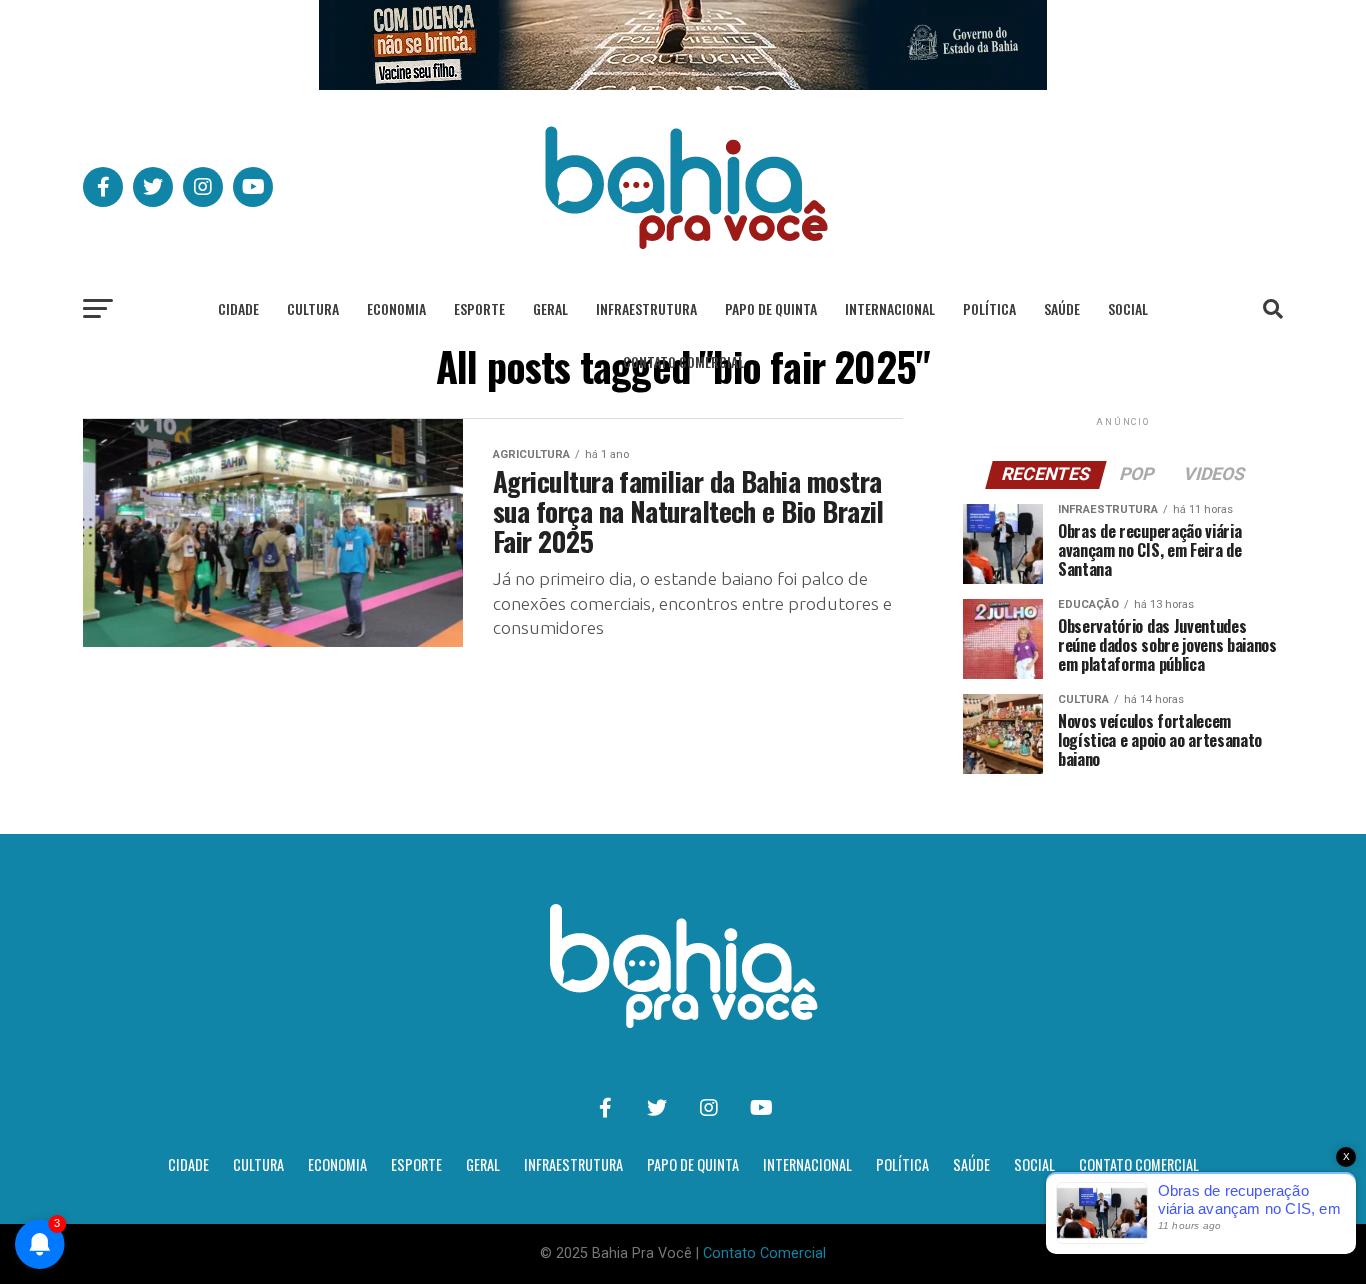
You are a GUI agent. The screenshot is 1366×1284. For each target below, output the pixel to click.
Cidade (238, 308)
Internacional (890, 308)
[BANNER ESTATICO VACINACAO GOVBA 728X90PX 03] (683, 84)
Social (1128, 308)
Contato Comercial (683, 361)
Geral (550, 308)
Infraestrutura (646, 308)
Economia (396, 308)
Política (989, 308)
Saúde (1062, 308)
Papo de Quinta (771, 308)
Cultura (313, 308)
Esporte (479, 308)
